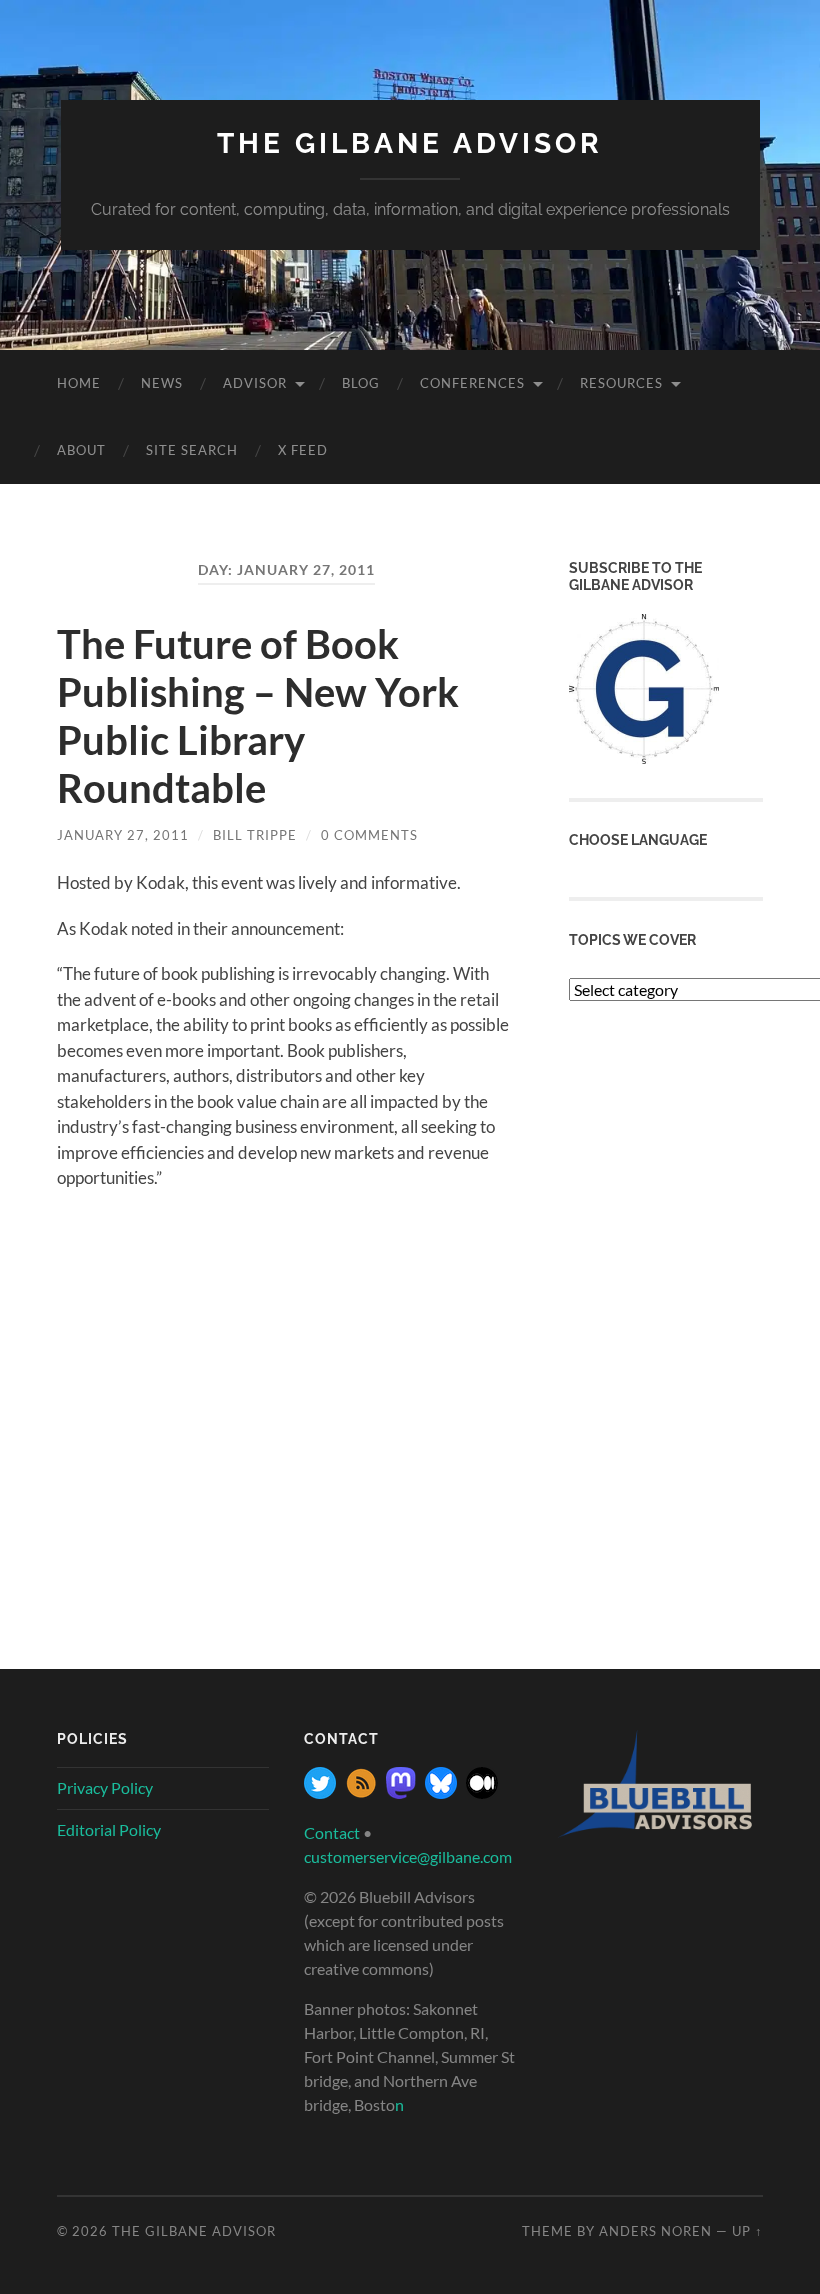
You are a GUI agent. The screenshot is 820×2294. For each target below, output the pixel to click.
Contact (332, 1832)
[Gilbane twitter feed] (320, 1792)
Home (79, 383)
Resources (621, 383)
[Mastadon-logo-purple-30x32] (401, 1792)
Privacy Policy (105, 1787)
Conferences (472, 383)
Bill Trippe (255, 835)
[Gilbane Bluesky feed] (441, 1792)
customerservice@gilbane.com (408, 1856)
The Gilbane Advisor (410, 143)
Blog (361, 383)
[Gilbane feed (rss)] (361, 1792)
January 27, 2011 (123, 835)
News (162, 383)
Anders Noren (655, 2231)
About (81, 450)
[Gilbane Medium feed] (482, 1792)
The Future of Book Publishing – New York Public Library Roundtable (258, 716)
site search (192, 450)
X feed (303, 450)
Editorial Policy (109, 1829)
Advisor (255, 383)
